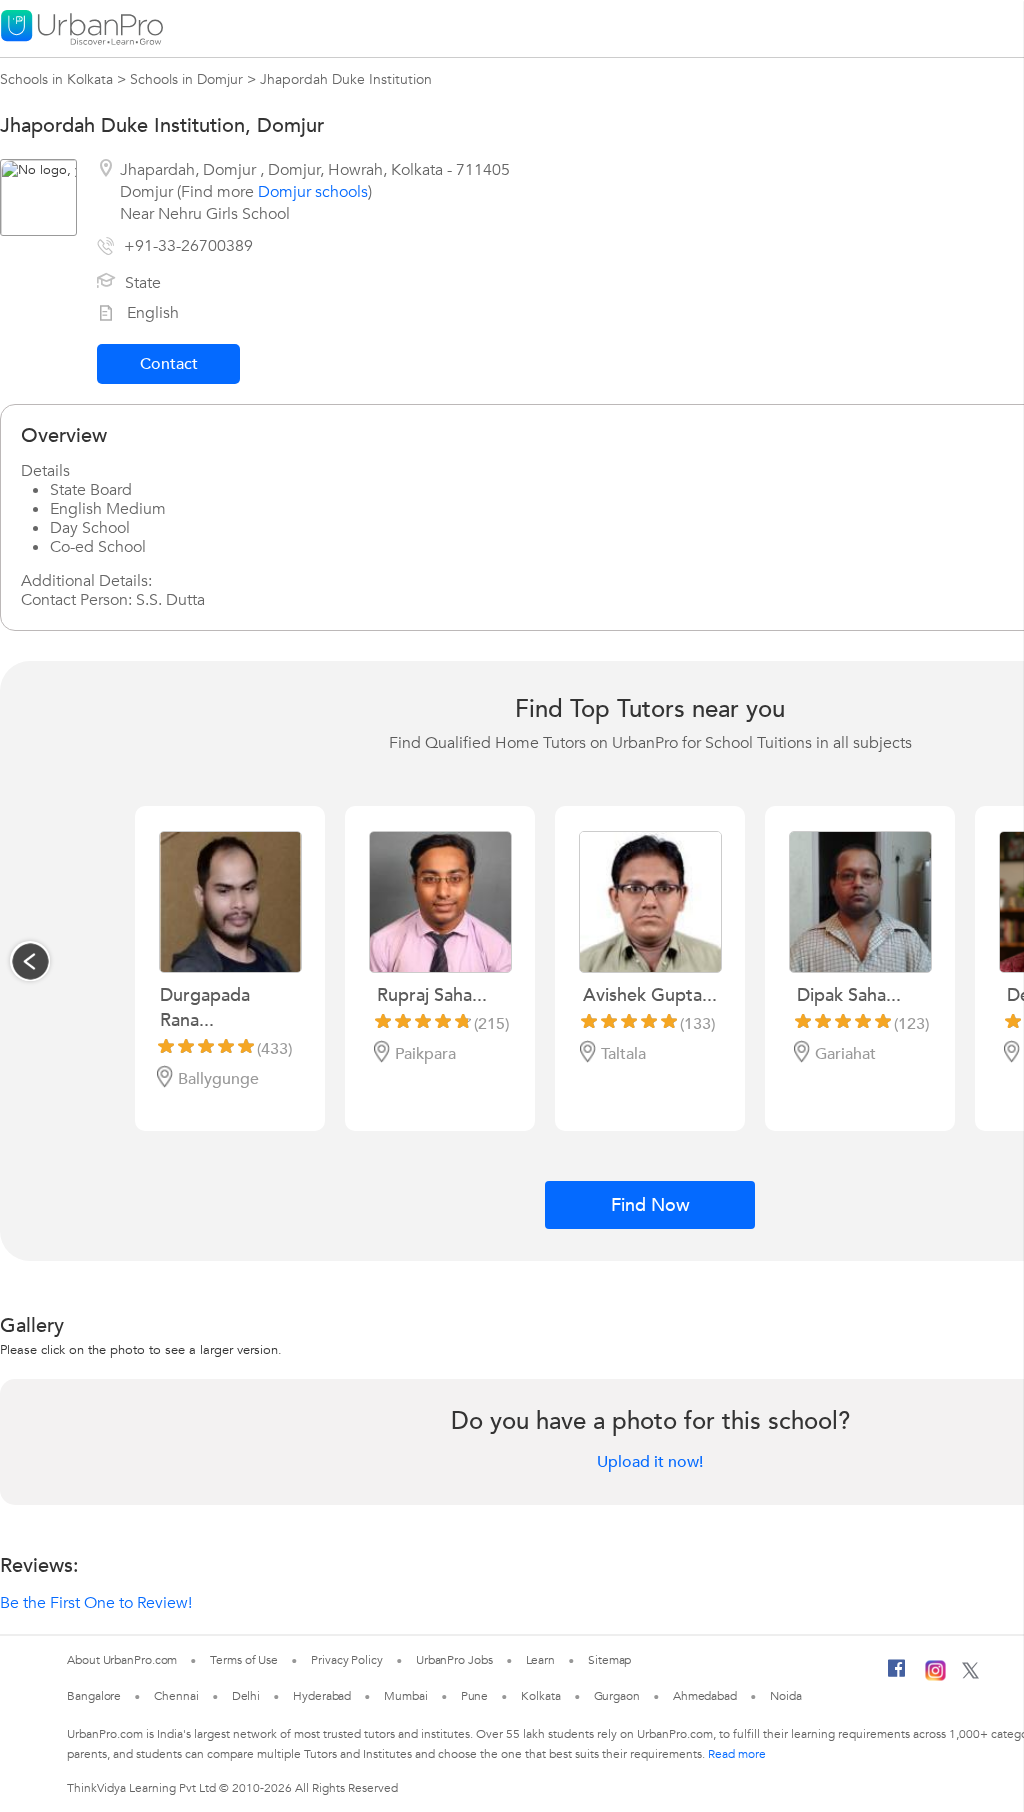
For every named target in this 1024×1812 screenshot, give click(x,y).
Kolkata (540, 1696)
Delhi (246, 1696)
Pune (475, 1696)
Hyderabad (322, 1696)
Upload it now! (650, 1462)
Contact (169, 364)
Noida (786, 1696)
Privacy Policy (347, 1660)
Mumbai (405, 1696)
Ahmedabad (705, 1696)
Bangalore (94, 1696)
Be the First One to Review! (96, 1603)
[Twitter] (970, 1675)
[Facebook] (897, 1676)
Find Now (650, 1205)
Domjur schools (313, 192)
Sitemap (609, 1660)
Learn (541, 1660)
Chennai (176, 1696)
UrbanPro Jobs (454, 1660)
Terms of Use (244, 1660)
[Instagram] (935, 1677)
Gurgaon (617, 1696)
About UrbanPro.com (122, 1660)
